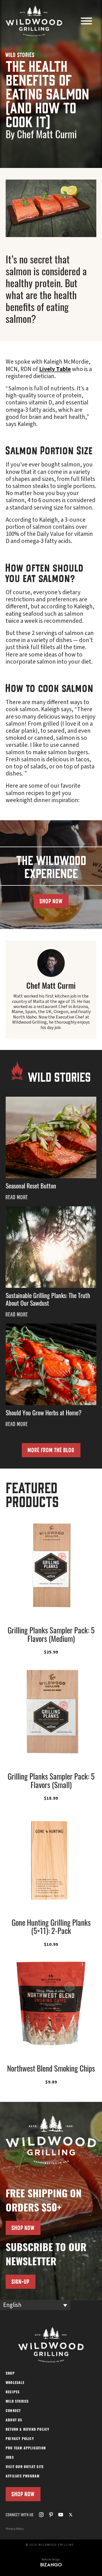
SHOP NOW (51, 901)
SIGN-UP (21, 2282)
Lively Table (55, 369)
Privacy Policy (15, 2529)
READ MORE (17, 1197)
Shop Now (23, 2494)
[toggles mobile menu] (86, 22)
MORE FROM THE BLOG (51, 1450)
